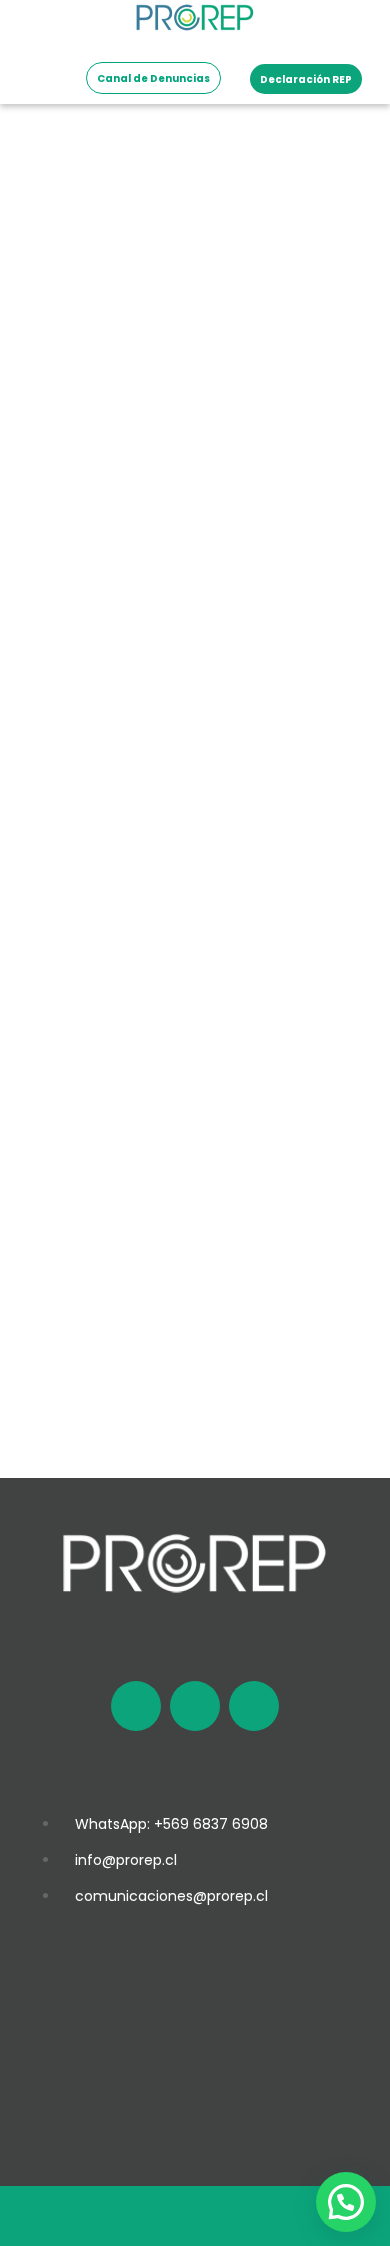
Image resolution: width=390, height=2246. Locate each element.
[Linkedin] (136, 1706)
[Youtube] (254, 1706)
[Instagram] (195, 1706)
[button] (346, 2202)
